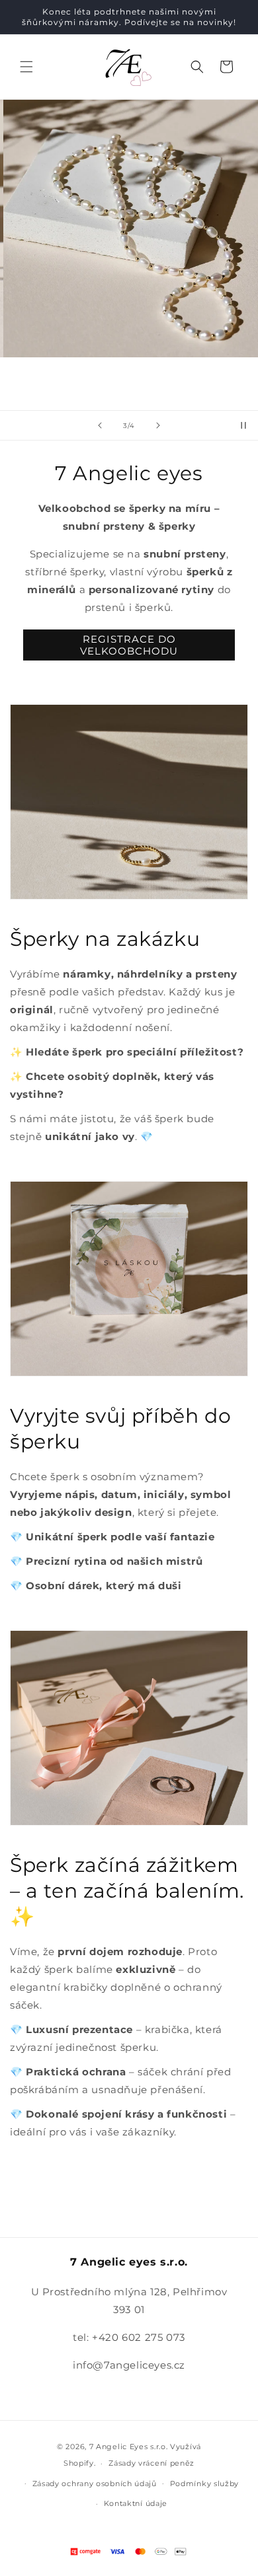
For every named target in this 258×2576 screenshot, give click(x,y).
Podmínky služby (205, 2484)
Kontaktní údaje (136, 2503)
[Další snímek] (158, 425)
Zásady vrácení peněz (151, 2463)
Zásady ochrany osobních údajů (95, 2484)
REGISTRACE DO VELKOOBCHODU (129, 645)
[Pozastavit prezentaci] (243, 425)
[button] (26, 67)
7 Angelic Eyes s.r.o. (129, 2447)
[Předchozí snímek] (100, 425)
